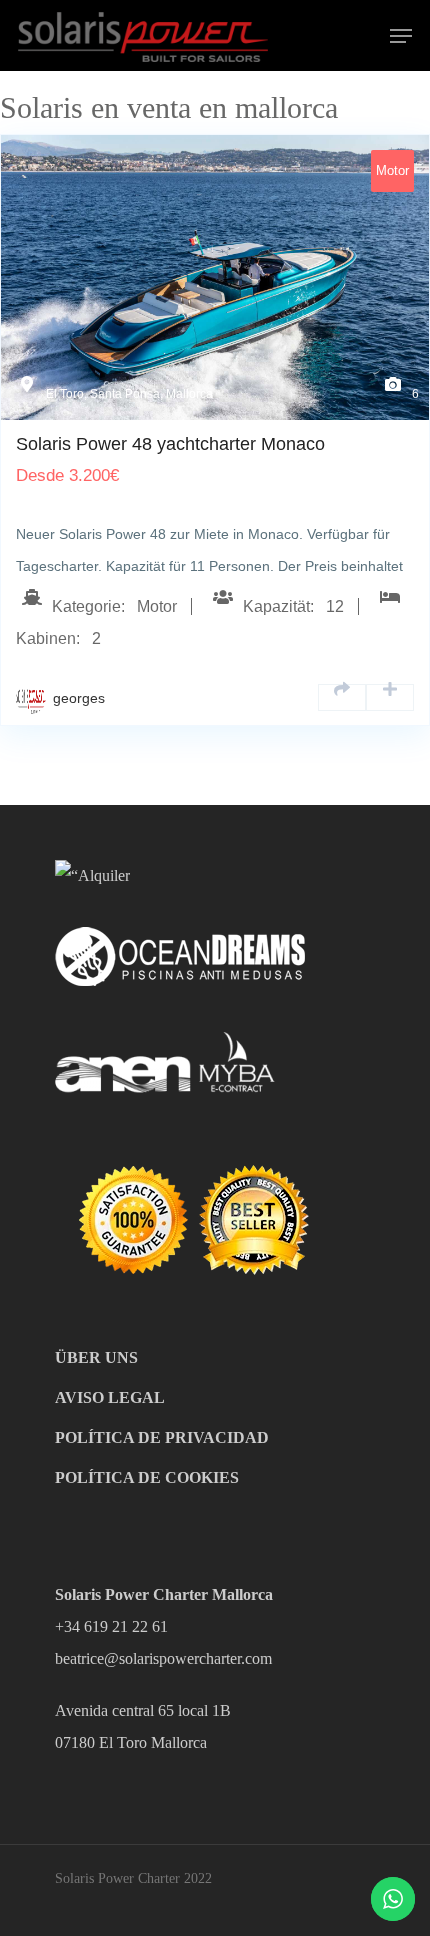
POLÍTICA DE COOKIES (147, 1477)
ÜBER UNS (96, 1357)
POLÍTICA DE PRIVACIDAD (162, 1437)
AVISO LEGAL (110, 1397)
